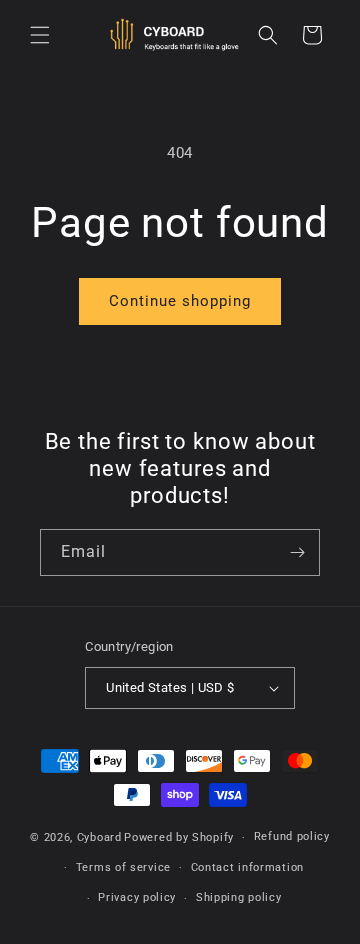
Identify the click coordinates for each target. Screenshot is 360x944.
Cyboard (99, 837)
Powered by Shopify (179, 837)
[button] (40, 35)
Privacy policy (137, 897)
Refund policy (292, 836)
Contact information (247, 867)
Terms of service (123, 867)
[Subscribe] (297, 552)
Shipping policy (239, 897)
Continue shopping (180, 301)
